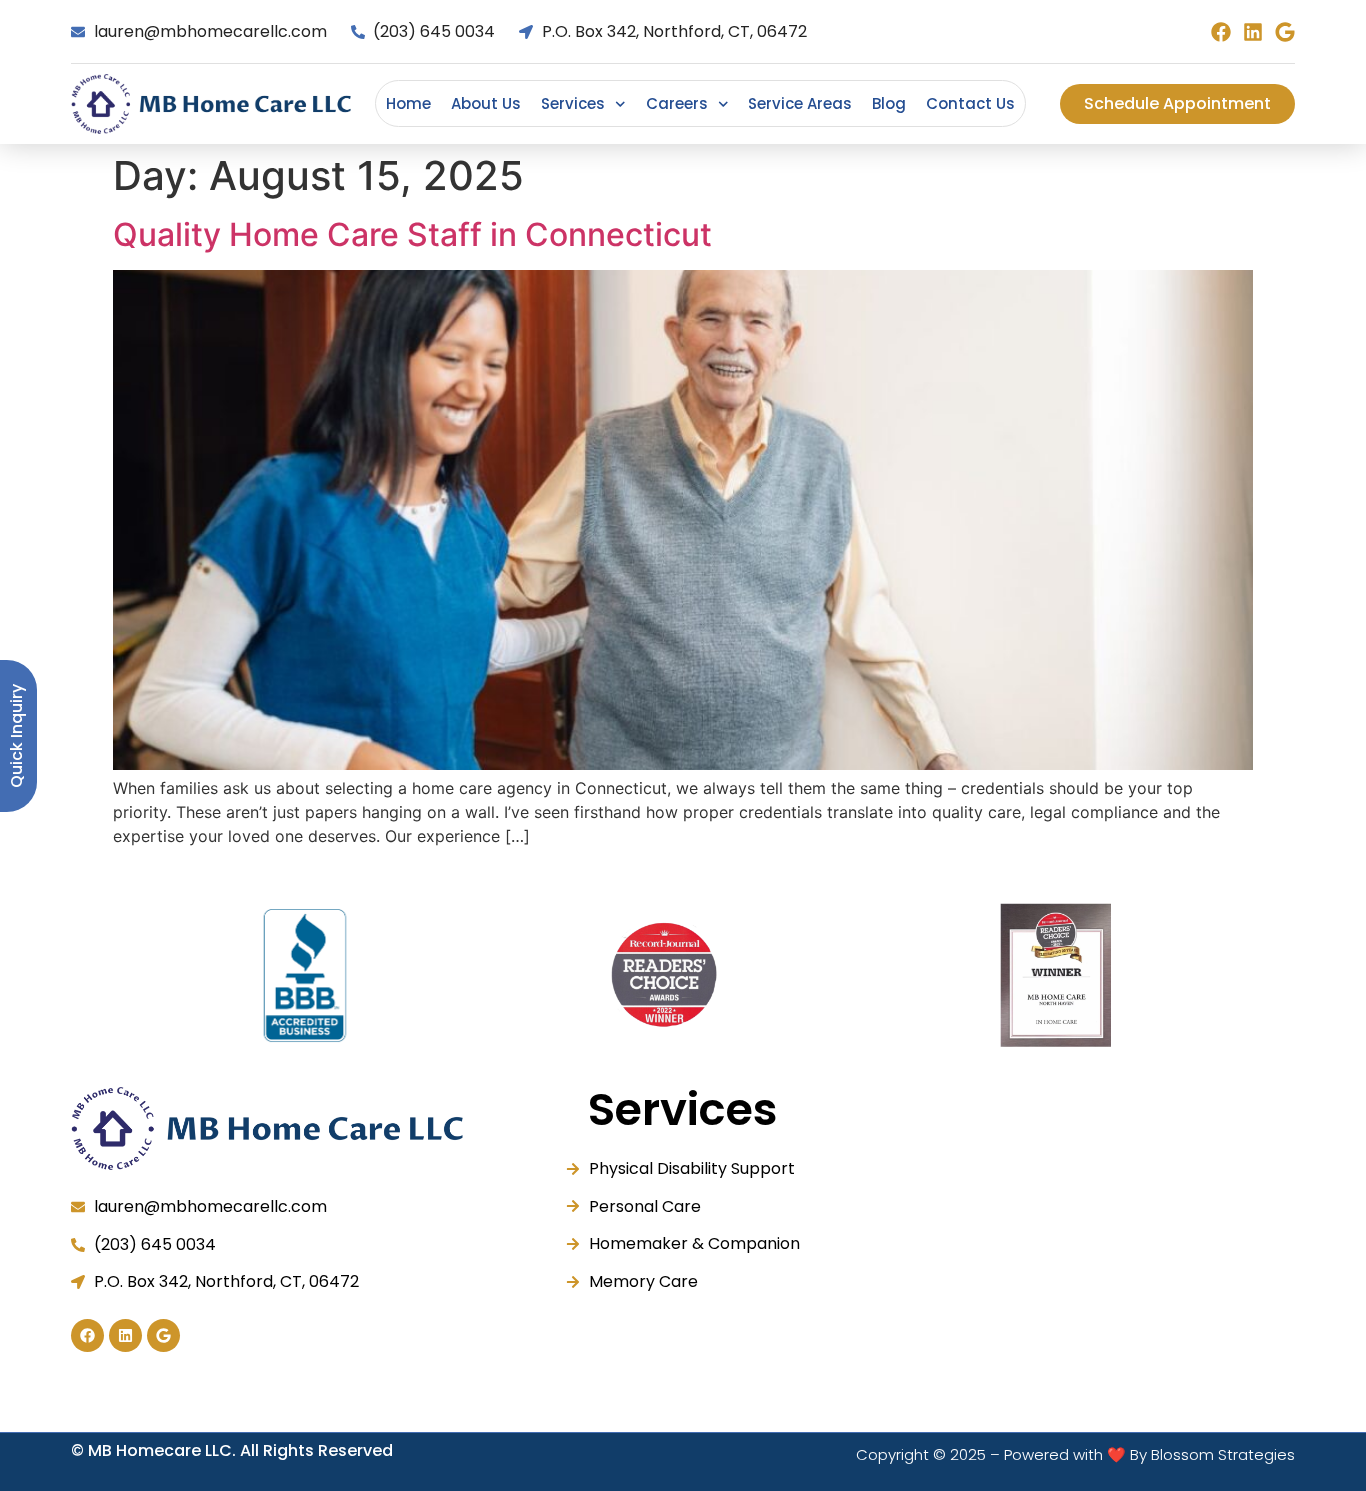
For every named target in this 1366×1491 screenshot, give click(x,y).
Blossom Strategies (1223, 1454)
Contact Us (970, 103)
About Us (486, 103)
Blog (889, 103)
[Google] (1285, 32)
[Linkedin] (1253, 32)
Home (408, 103)
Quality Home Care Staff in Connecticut (412, 234)
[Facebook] (1221, 32)
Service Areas (800, 103)
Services (573, 103)
